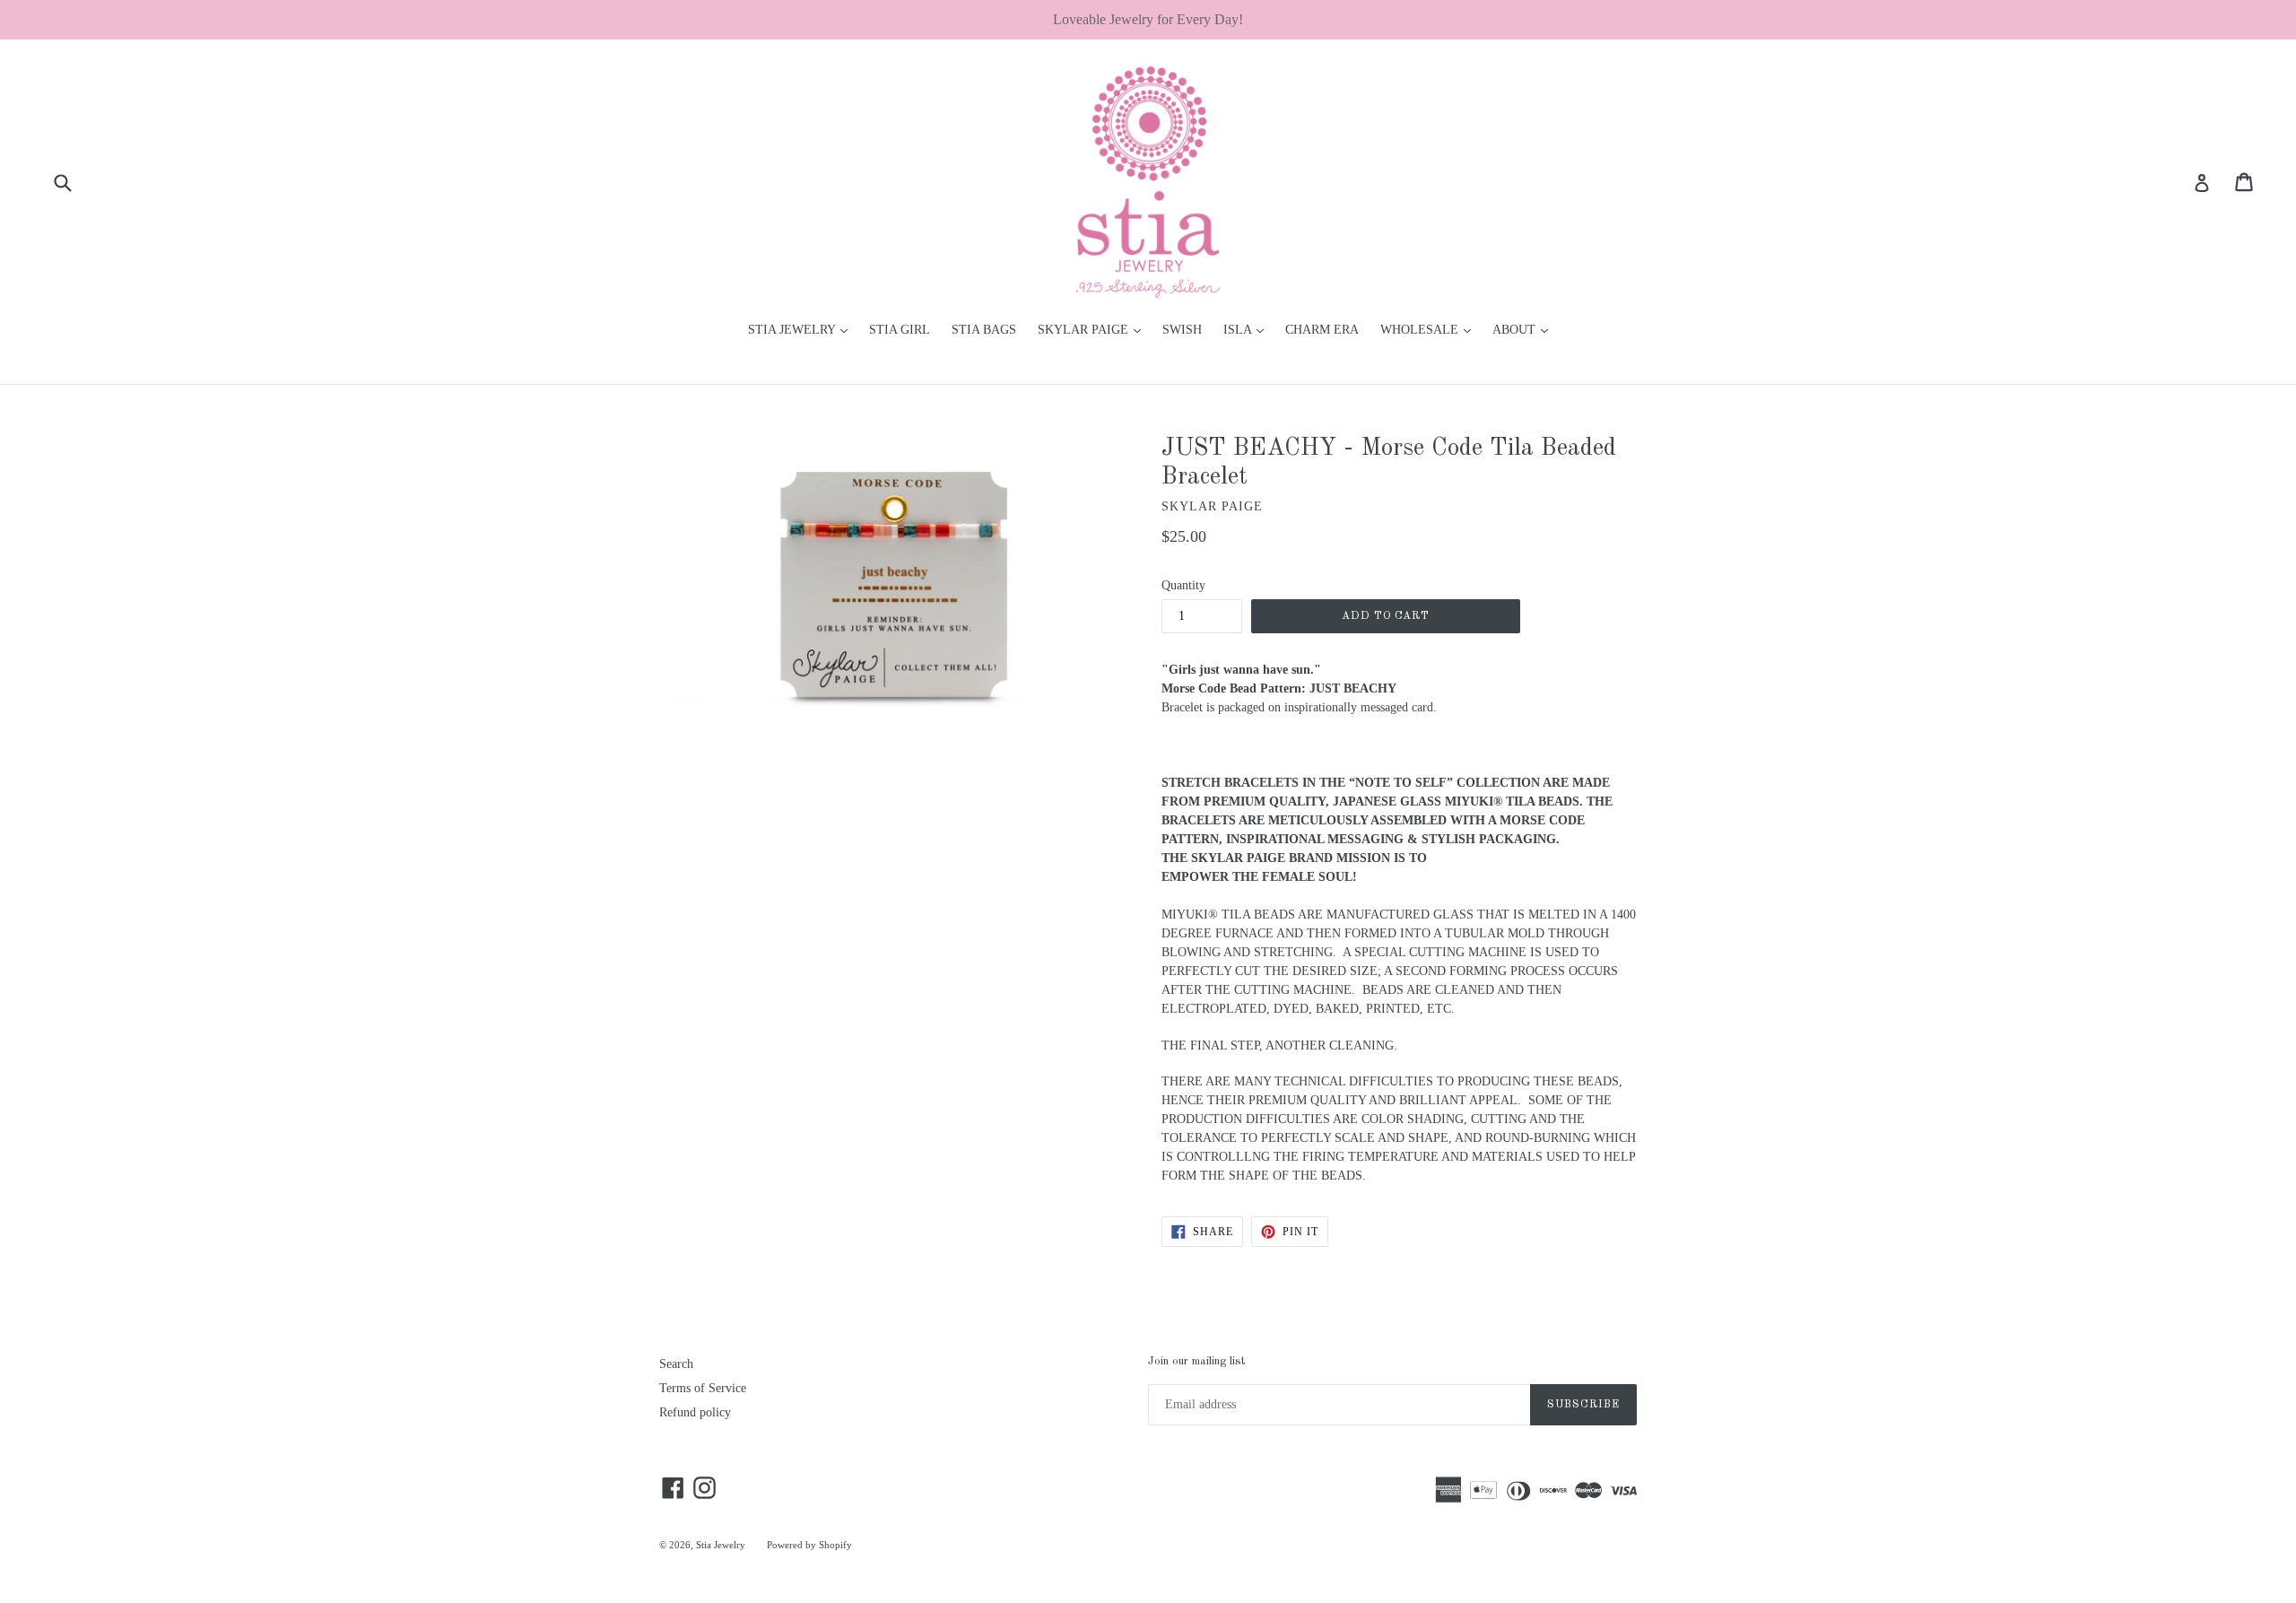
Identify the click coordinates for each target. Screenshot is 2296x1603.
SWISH (1182, 330)
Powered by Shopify (809, 1545)
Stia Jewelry (721, 1545)
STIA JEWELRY (802, 329)
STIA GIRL (900, 330)
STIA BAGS (984, 330)
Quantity (1183, 585)
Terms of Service (703, 1388)
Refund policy (695, 1412)
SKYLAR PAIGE (1094, 329)
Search (676, 1364)
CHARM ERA (1322, 330)
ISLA (1248, 329)
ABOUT (1525, 329)
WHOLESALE (1430, 329)
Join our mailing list (1196, 1361)
